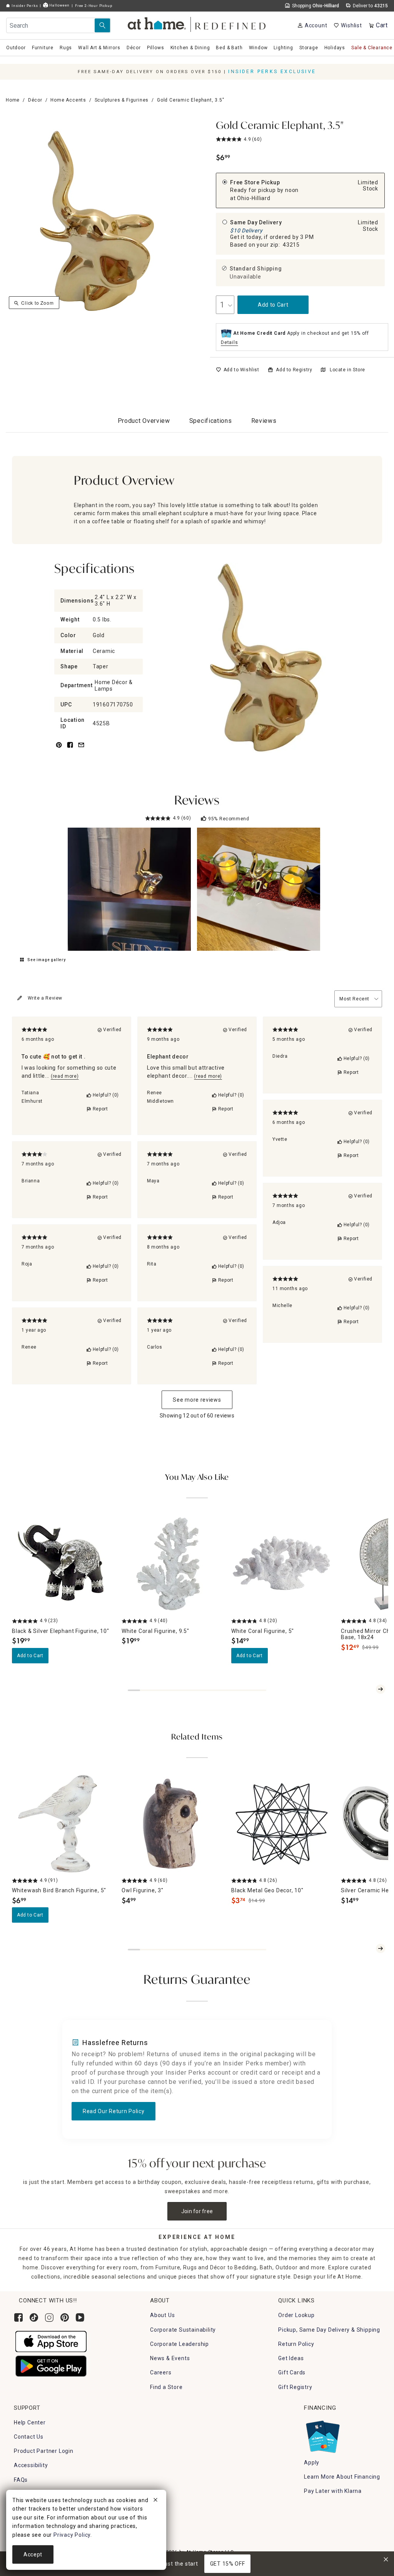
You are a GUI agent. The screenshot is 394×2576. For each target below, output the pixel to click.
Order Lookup (296, 2315)
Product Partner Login (44, 2451)
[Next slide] (381, 1689)
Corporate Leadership (179, 2344)
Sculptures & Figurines (122, 100)
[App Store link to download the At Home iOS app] (51, 2341)
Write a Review (45, 998)
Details (230, 342)
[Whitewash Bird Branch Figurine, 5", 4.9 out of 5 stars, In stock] (62, 1824)
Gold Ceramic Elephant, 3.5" (280, 126)
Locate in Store (347, 370)
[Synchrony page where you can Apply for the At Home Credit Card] (322, 2435)
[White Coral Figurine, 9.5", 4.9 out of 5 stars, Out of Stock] (172, 1564)
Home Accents (68, 100)
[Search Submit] (102, 25)
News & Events (170, 2358)
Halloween (59, 5)
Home (13, 100)
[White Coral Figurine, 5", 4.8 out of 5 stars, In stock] (281, 1564)
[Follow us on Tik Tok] (34, 2317)
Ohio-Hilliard (254, 198)
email (81, 749)
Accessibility (31, 2465)
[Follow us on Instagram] (49, 2317)
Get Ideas (291, 2358)
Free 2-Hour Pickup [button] (93, 6)
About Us (162, 2315)
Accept (33, 2554)
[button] (197, 23)
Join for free (197, 2211)
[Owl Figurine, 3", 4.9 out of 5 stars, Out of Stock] (172, 1824)
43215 (291, 245)
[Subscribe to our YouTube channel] (80, 2317)
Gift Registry (295, 2387)
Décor (35, 100)
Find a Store (166, 2387)
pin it (58, 749)
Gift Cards (292, 2372)
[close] (155, 2501)
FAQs (21, 2480)
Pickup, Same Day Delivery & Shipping (329, 2330)
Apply (312, 2462)
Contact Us (29, 2437)
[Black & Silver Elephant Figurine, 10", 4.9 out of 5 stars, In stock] (62, 1564)
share (70, 749)
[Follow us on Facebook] (18, 2317)
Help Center (30, 2422)
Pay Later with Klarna (333, 2491)
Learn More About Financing (342, 2477)
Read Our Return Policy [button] (114, 2111)
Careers (161, 2372)
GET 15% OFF (228, 2564)
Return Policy (296, 2344)
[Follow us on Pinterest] (65, 2317)
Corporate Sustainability (183, 2330)
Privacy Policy (72, 2535)
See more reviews (197, 1400)
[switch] (238, 370)
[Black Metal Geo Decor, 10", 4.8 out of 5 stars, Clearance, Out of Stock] (281, 1824)
